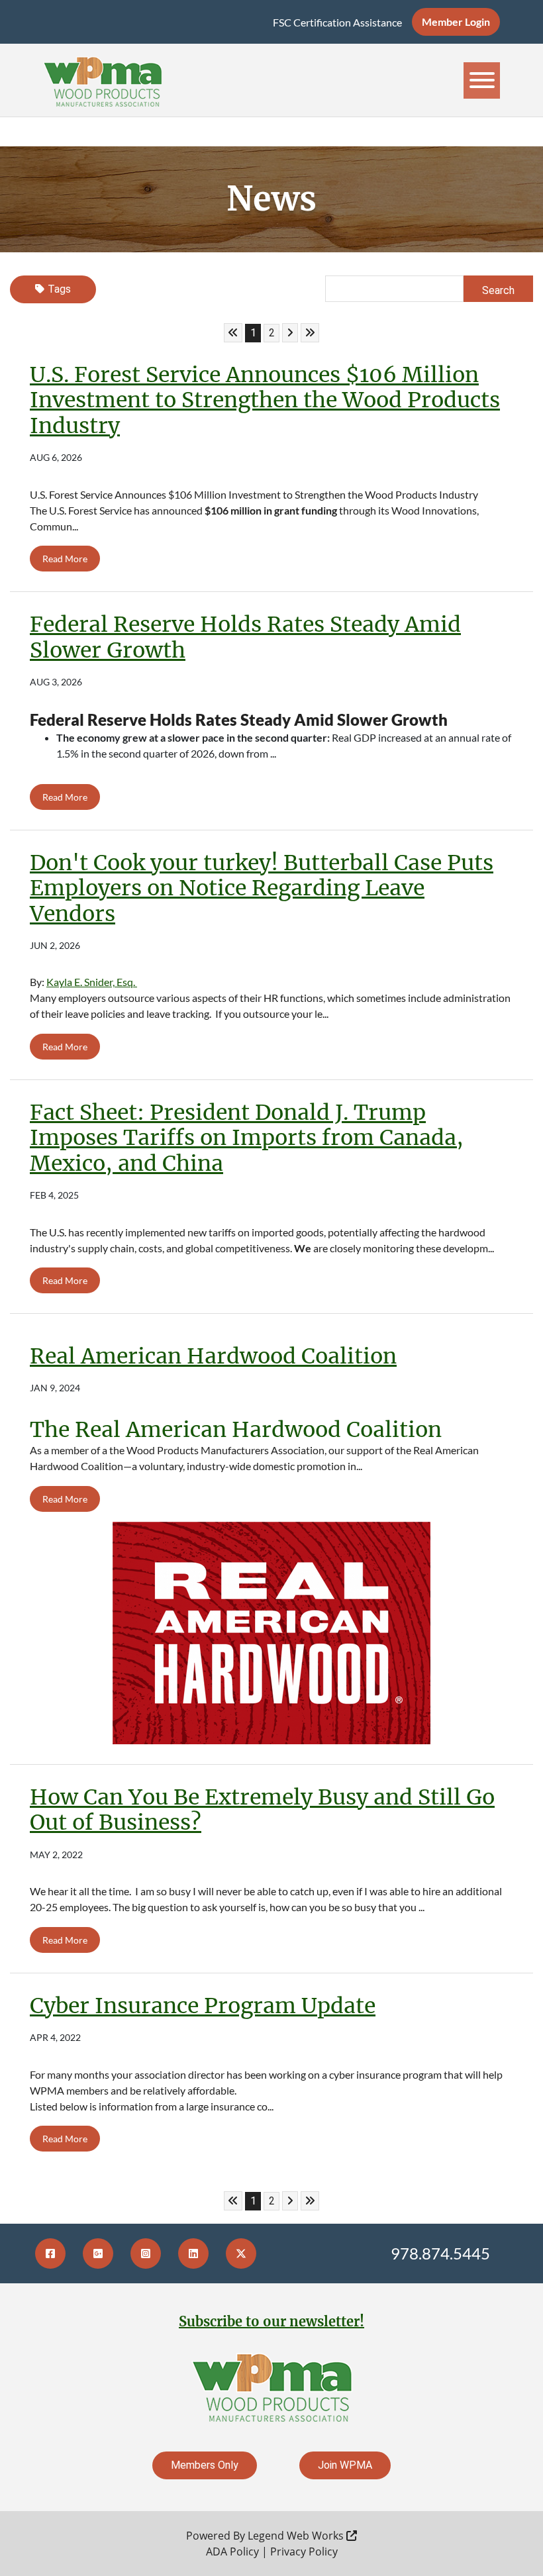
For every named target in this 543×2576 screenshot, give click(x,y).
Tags (59, 289)
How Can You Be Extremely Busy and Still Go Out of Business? (262, 1810)
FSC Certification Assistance (337, 22)
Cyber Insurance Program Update (203, 2006)
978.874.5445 (440, 2253)
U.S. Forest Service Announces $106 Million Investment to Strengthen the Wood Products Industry (265, 400)
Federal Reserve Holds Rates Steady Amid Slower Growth (245, 637)
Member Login (456, 22)
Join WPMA (345, 2465)
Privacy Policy (304, 2551)
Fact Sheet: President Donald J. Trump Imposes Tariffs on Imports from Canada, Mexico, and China (247, 1138)
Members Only (205, 2465)
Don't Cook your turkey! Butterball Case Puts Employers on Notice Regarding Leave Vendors (262, 888)
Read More (65, 559)
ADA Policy (232, 2551)
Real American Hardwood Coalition (213, 1356)
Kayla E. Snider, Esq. (92, 982)
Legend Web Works (297, 2536)
